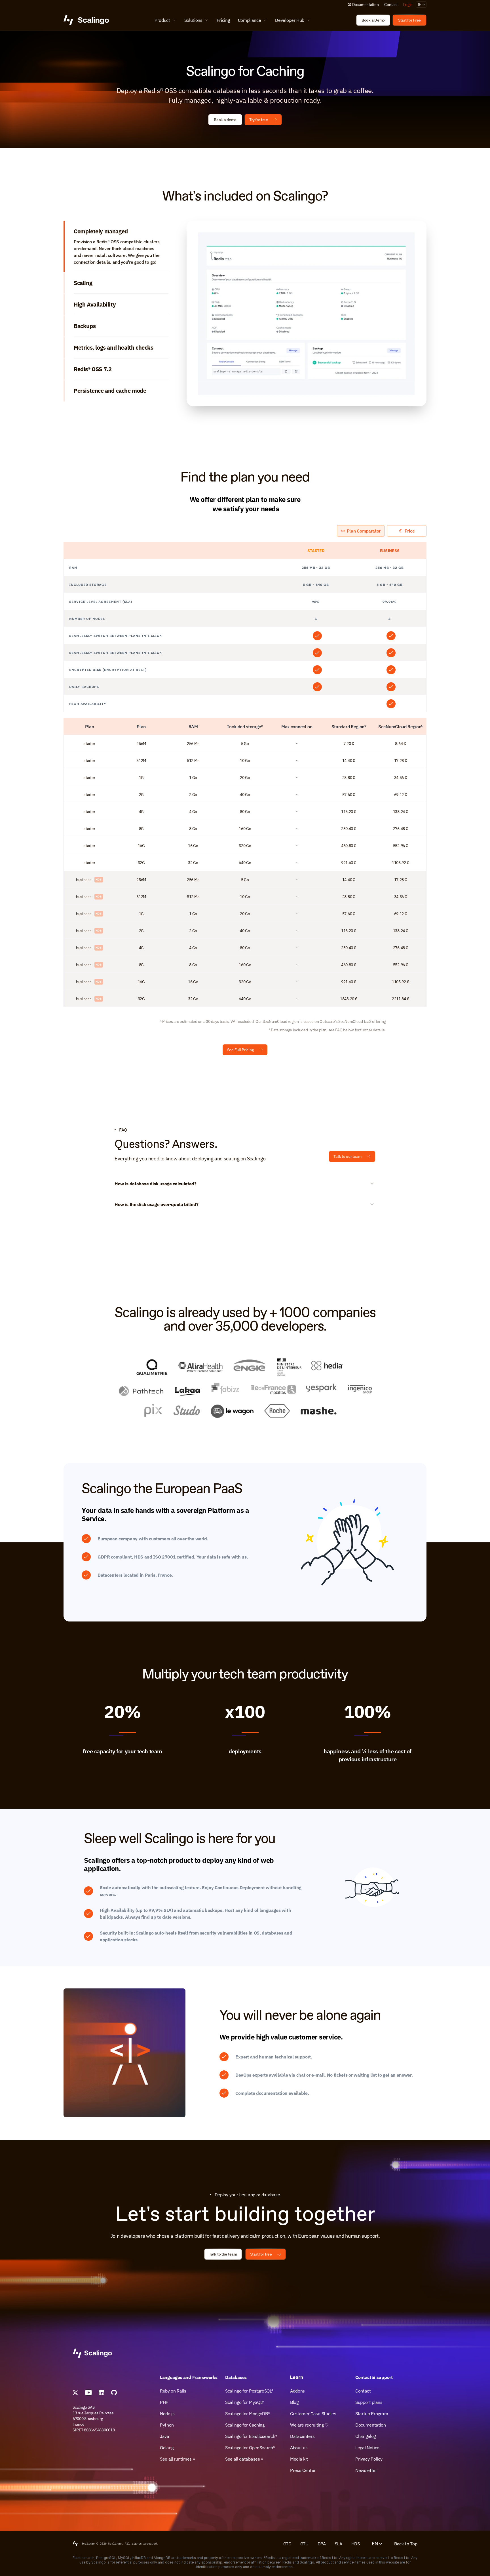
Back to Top (406, 2544)
